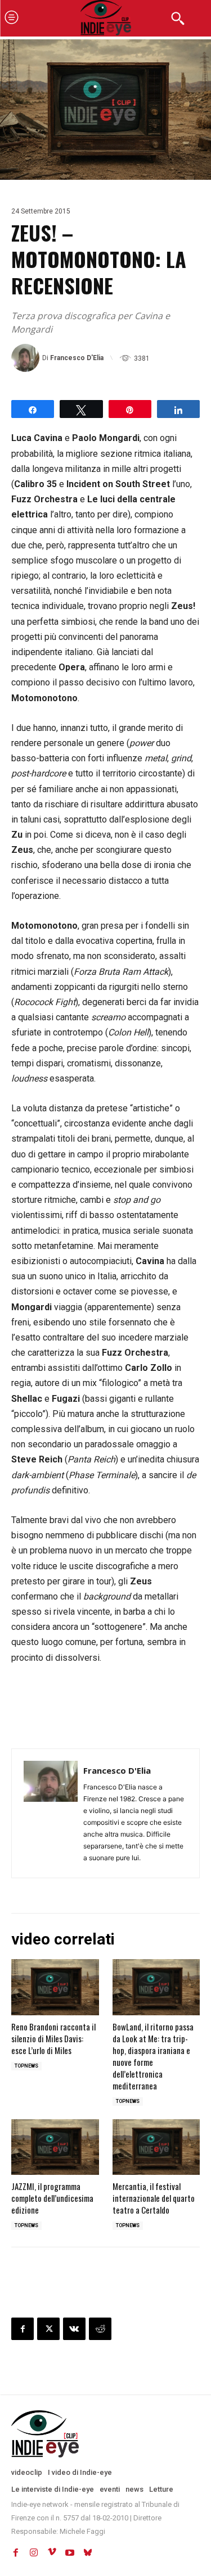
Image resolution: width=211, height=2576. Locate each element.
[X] (48, 2329)
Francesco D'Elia (77, 358)
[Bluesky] (88, 2552)
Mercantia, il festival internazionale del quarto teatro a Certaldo (154, 2198)
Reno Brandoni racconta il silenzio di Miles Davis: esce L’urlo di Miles (53, 2038)
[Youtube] (70, 2552)
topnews (26, 2066)
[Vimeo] (52, 2552)
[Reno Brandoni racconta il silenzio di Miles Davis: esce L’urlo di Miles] (55, 1987)
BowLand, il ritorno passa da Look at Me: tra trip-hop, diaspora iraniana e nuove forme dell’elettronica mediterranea (153, 2056)
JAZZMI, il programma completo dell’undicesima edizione (52, 2198)
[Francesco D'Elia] (27, 358)
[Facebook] (23, 2329)
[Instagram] (34, 2552)
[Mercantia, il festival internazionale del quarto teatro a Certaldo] (156, 2147)
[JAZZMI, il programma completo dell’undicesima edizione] (55, 2147)
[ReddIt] (100, 2329)
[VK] (74, 2329)
